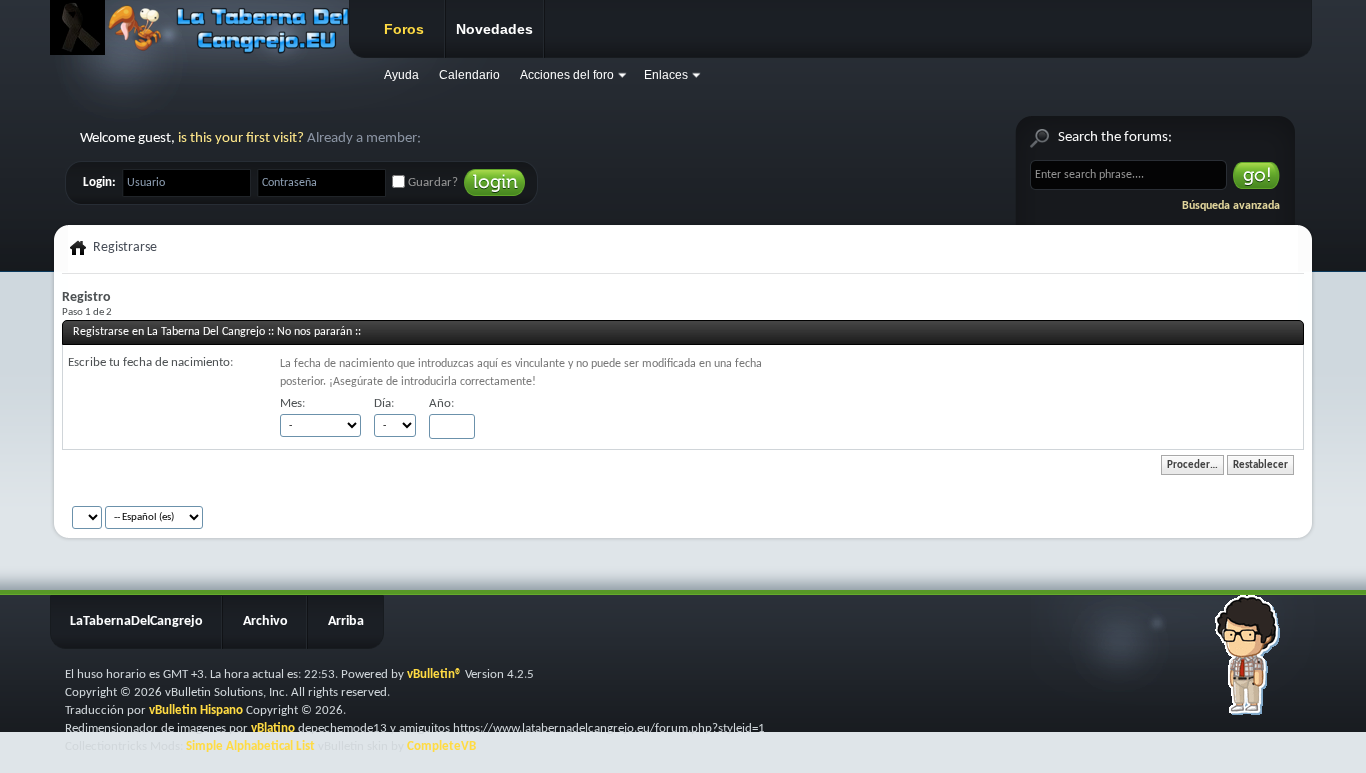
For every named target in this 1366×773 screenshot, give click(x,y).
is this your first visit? (241, 138)
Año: (441, 403)
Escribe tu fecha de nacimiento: (150, 362)
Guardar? (431, 182)
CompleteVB (441, 746)
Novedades (494, 29)
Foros (404, 29)
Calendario (469, 75)
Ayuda (401, 75)
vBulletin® (434, 674)
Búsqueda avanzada (1231, 206)
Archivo (265, 621)
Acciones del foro (567, 75)
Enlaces (666, 75)
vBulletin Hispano (196, 710)
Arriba (346, 621)
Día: (384, 403)
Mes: (292, 403)
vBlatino (273, 728)
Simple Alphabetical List (250, 746)
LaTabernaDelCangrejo (136, 621)
